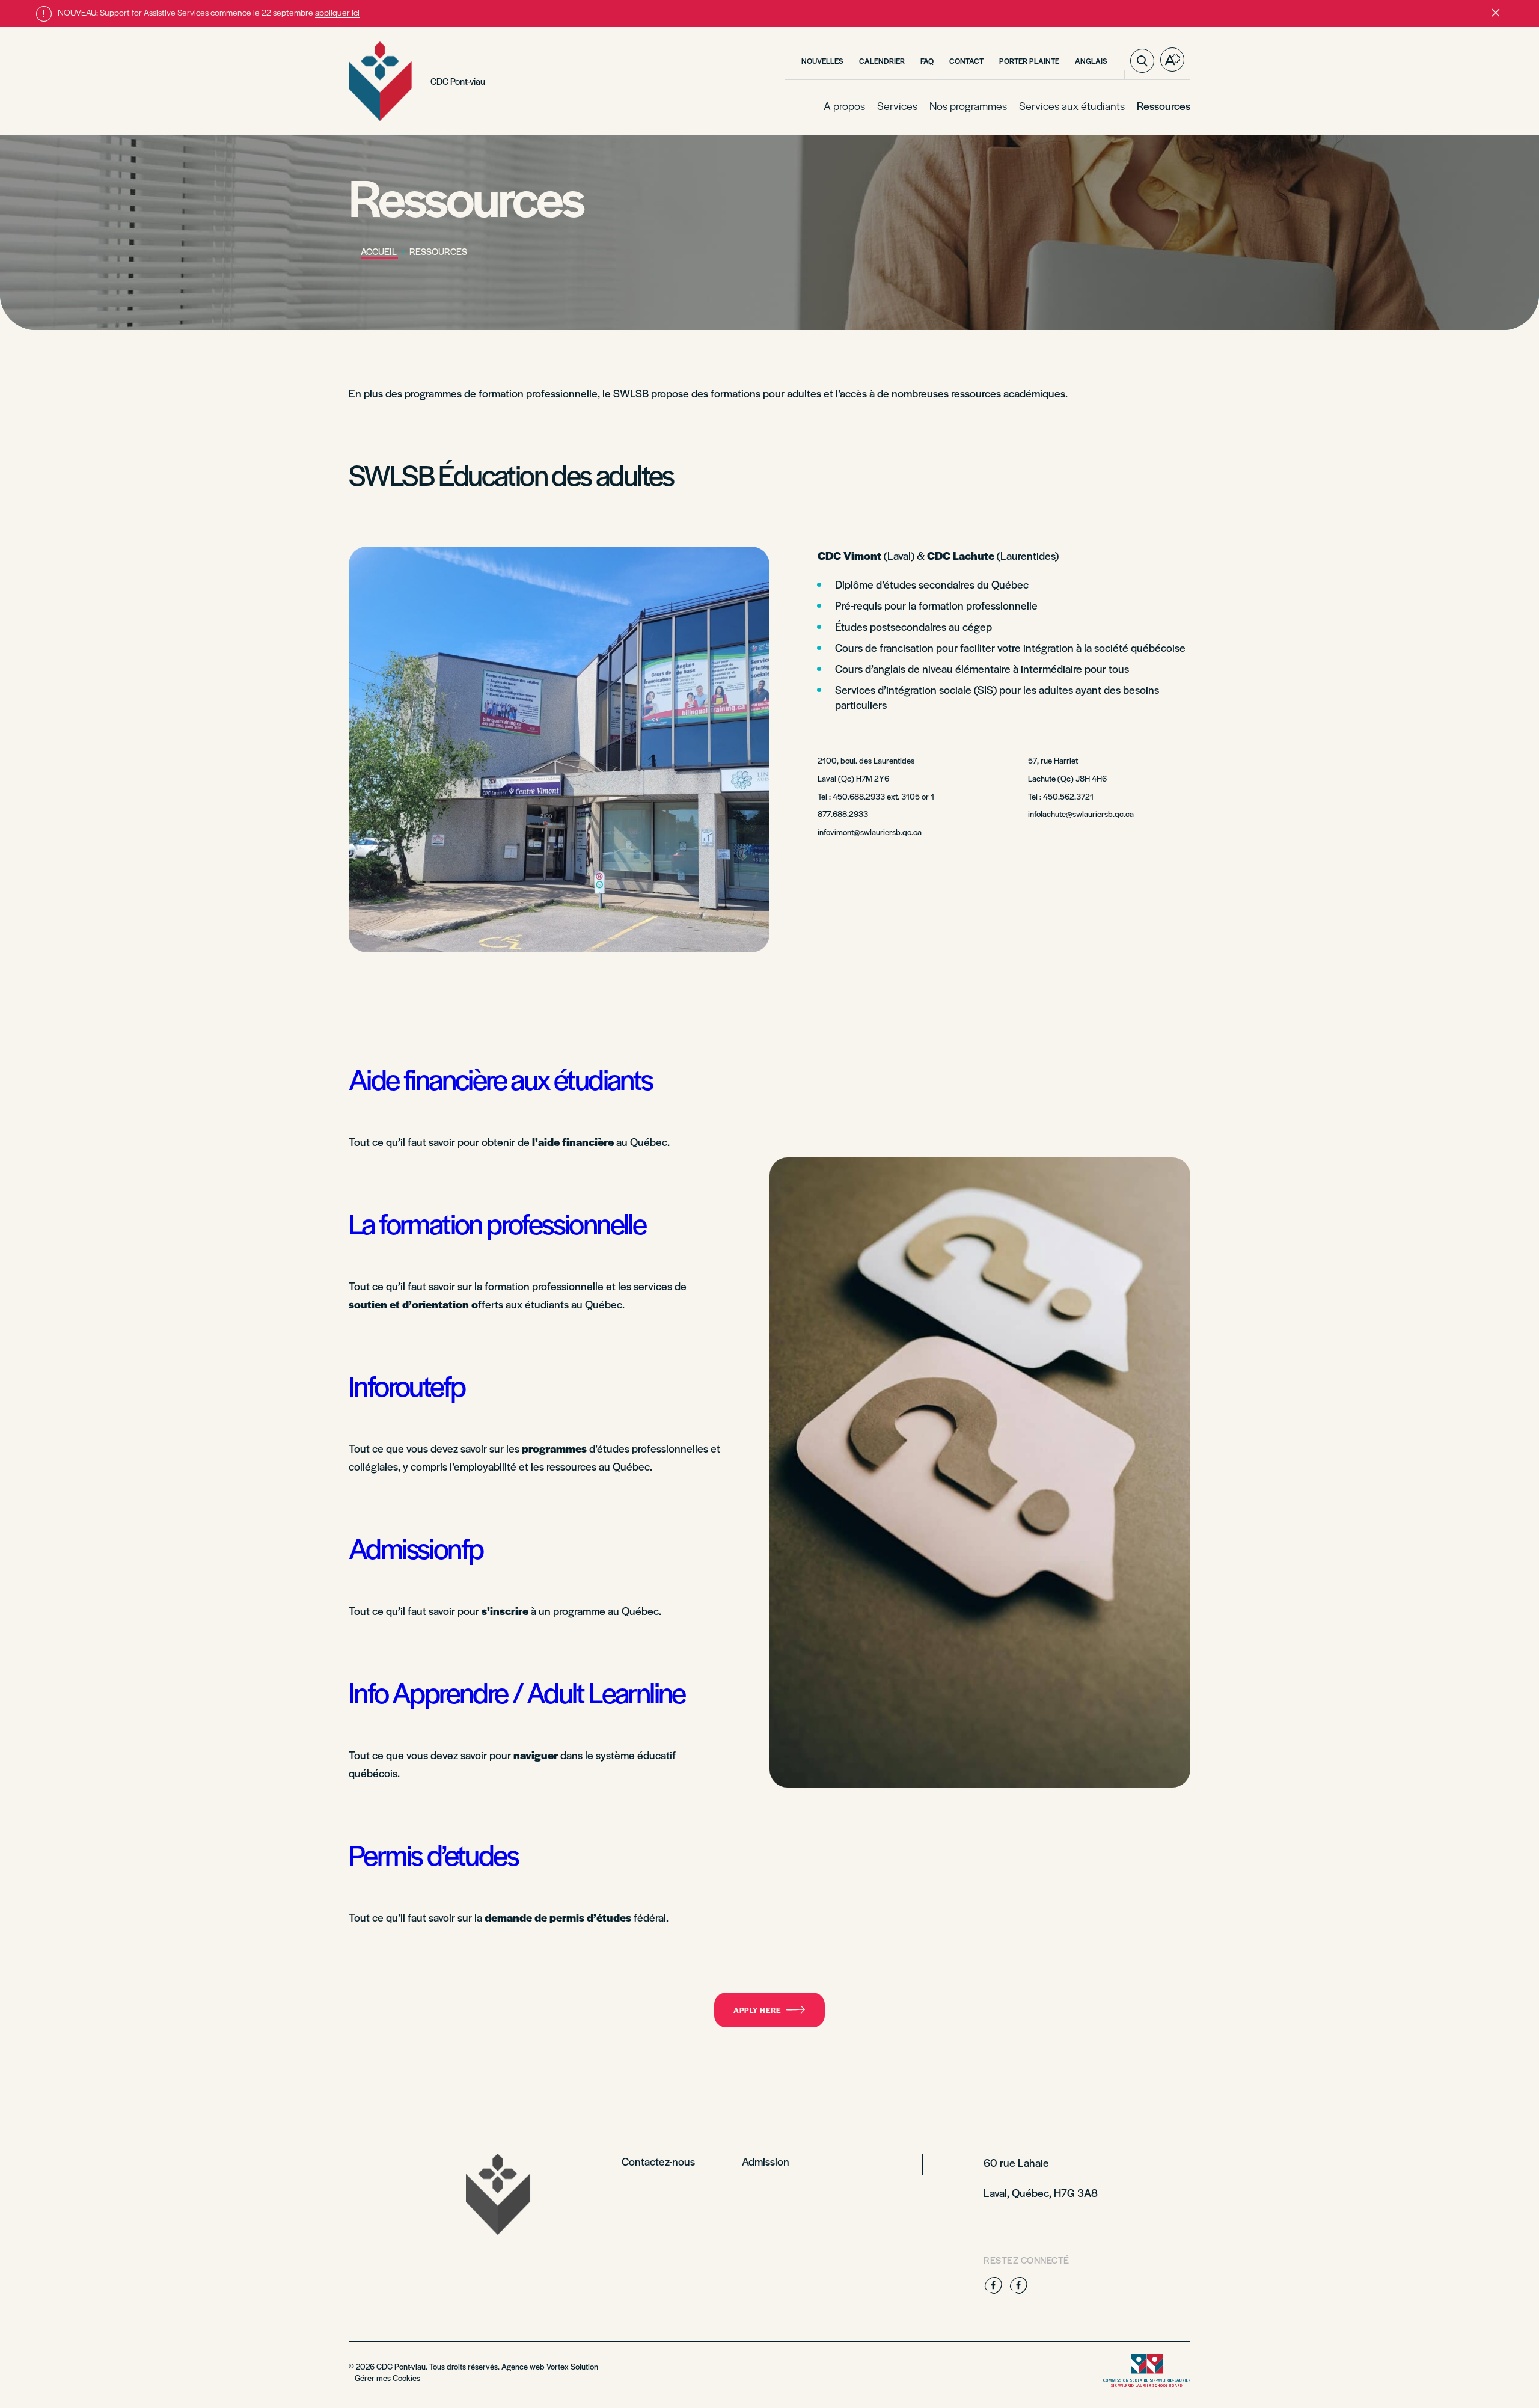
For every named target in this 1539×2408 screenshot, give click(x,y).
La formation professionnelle (497, 1223)
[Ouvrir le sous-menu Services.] (916, 106)
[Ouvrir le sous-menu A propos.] (864, 106)
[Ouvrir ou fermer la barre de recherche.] (1142, 61)
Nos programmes (968, 106)
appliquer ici (337, 12)
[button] (1495, 14)
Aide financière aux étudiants (501, 1078)
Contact (966, 61)
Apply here (757, 2010)
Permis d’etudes (433, 1854)
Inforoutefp (407, 1385)
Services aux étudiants (1072, 106)
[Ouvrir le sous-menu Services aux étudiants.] (1124, 106)
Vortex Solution (572, 2366)
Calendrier (882, 61)
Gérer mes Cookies (387, 2378)
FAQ (927, 61)
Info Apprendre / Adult (469, 1692)
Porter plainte (1029, 61)
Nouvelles (822, 61)
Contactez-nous (658, 2161)
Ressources (1164, 106)
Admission (766, 2161)
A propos (844, 106)
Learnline (637, 1692)
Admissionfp (416, 1547)
